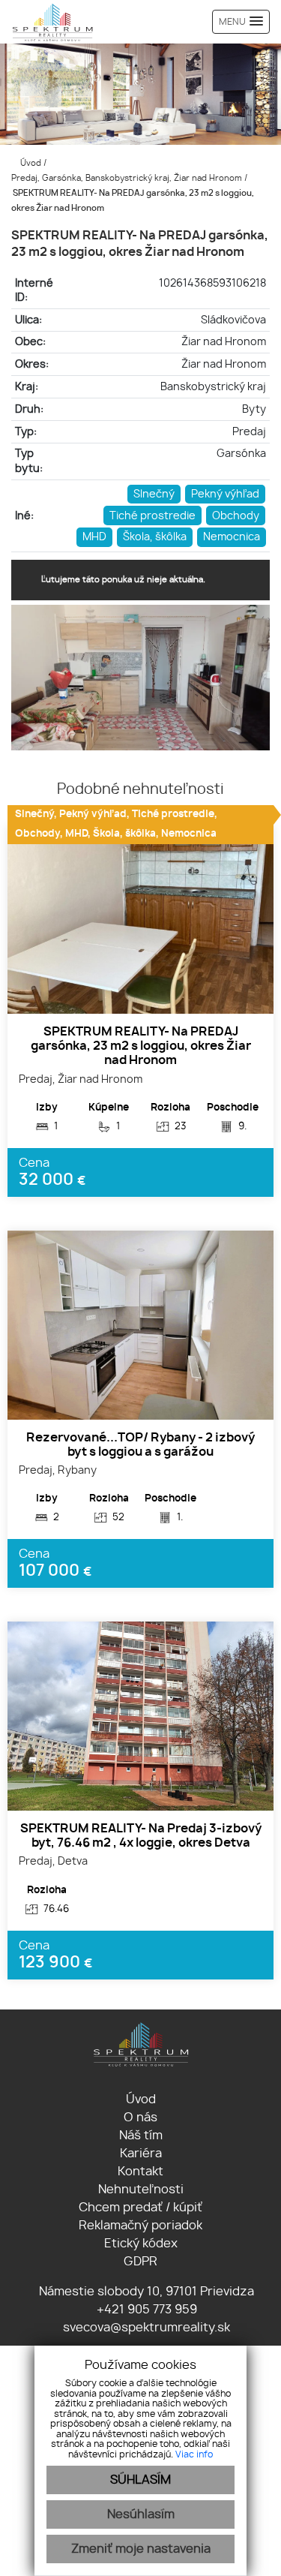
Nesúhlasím (141, 2514)
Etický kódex (141, 2244)
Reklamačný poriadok (140, 2226)
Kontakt (140, 2172)
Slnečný (154, 494)
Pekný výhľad (225, 494)
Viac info (194, 2454)
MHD (94, 537)
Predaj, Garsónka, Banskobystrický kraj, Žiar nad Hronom (128, 178)
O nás (140, 2118)
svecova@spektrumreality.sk (145, 2328)
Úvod (30, 163)
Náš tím (141, 2136)
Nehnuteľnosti (141, 2190)
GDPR (140, 2262)
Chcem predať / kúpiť (140, 2208)
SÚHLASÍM (140, 2480)
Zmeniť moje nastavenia (141, 2549)
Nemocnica (232, 537)
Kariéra (141, 2154)
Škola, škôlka (155, 537)
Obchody (236, 516)
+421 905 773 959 (145, 2310)
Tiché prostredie (152, 516)
